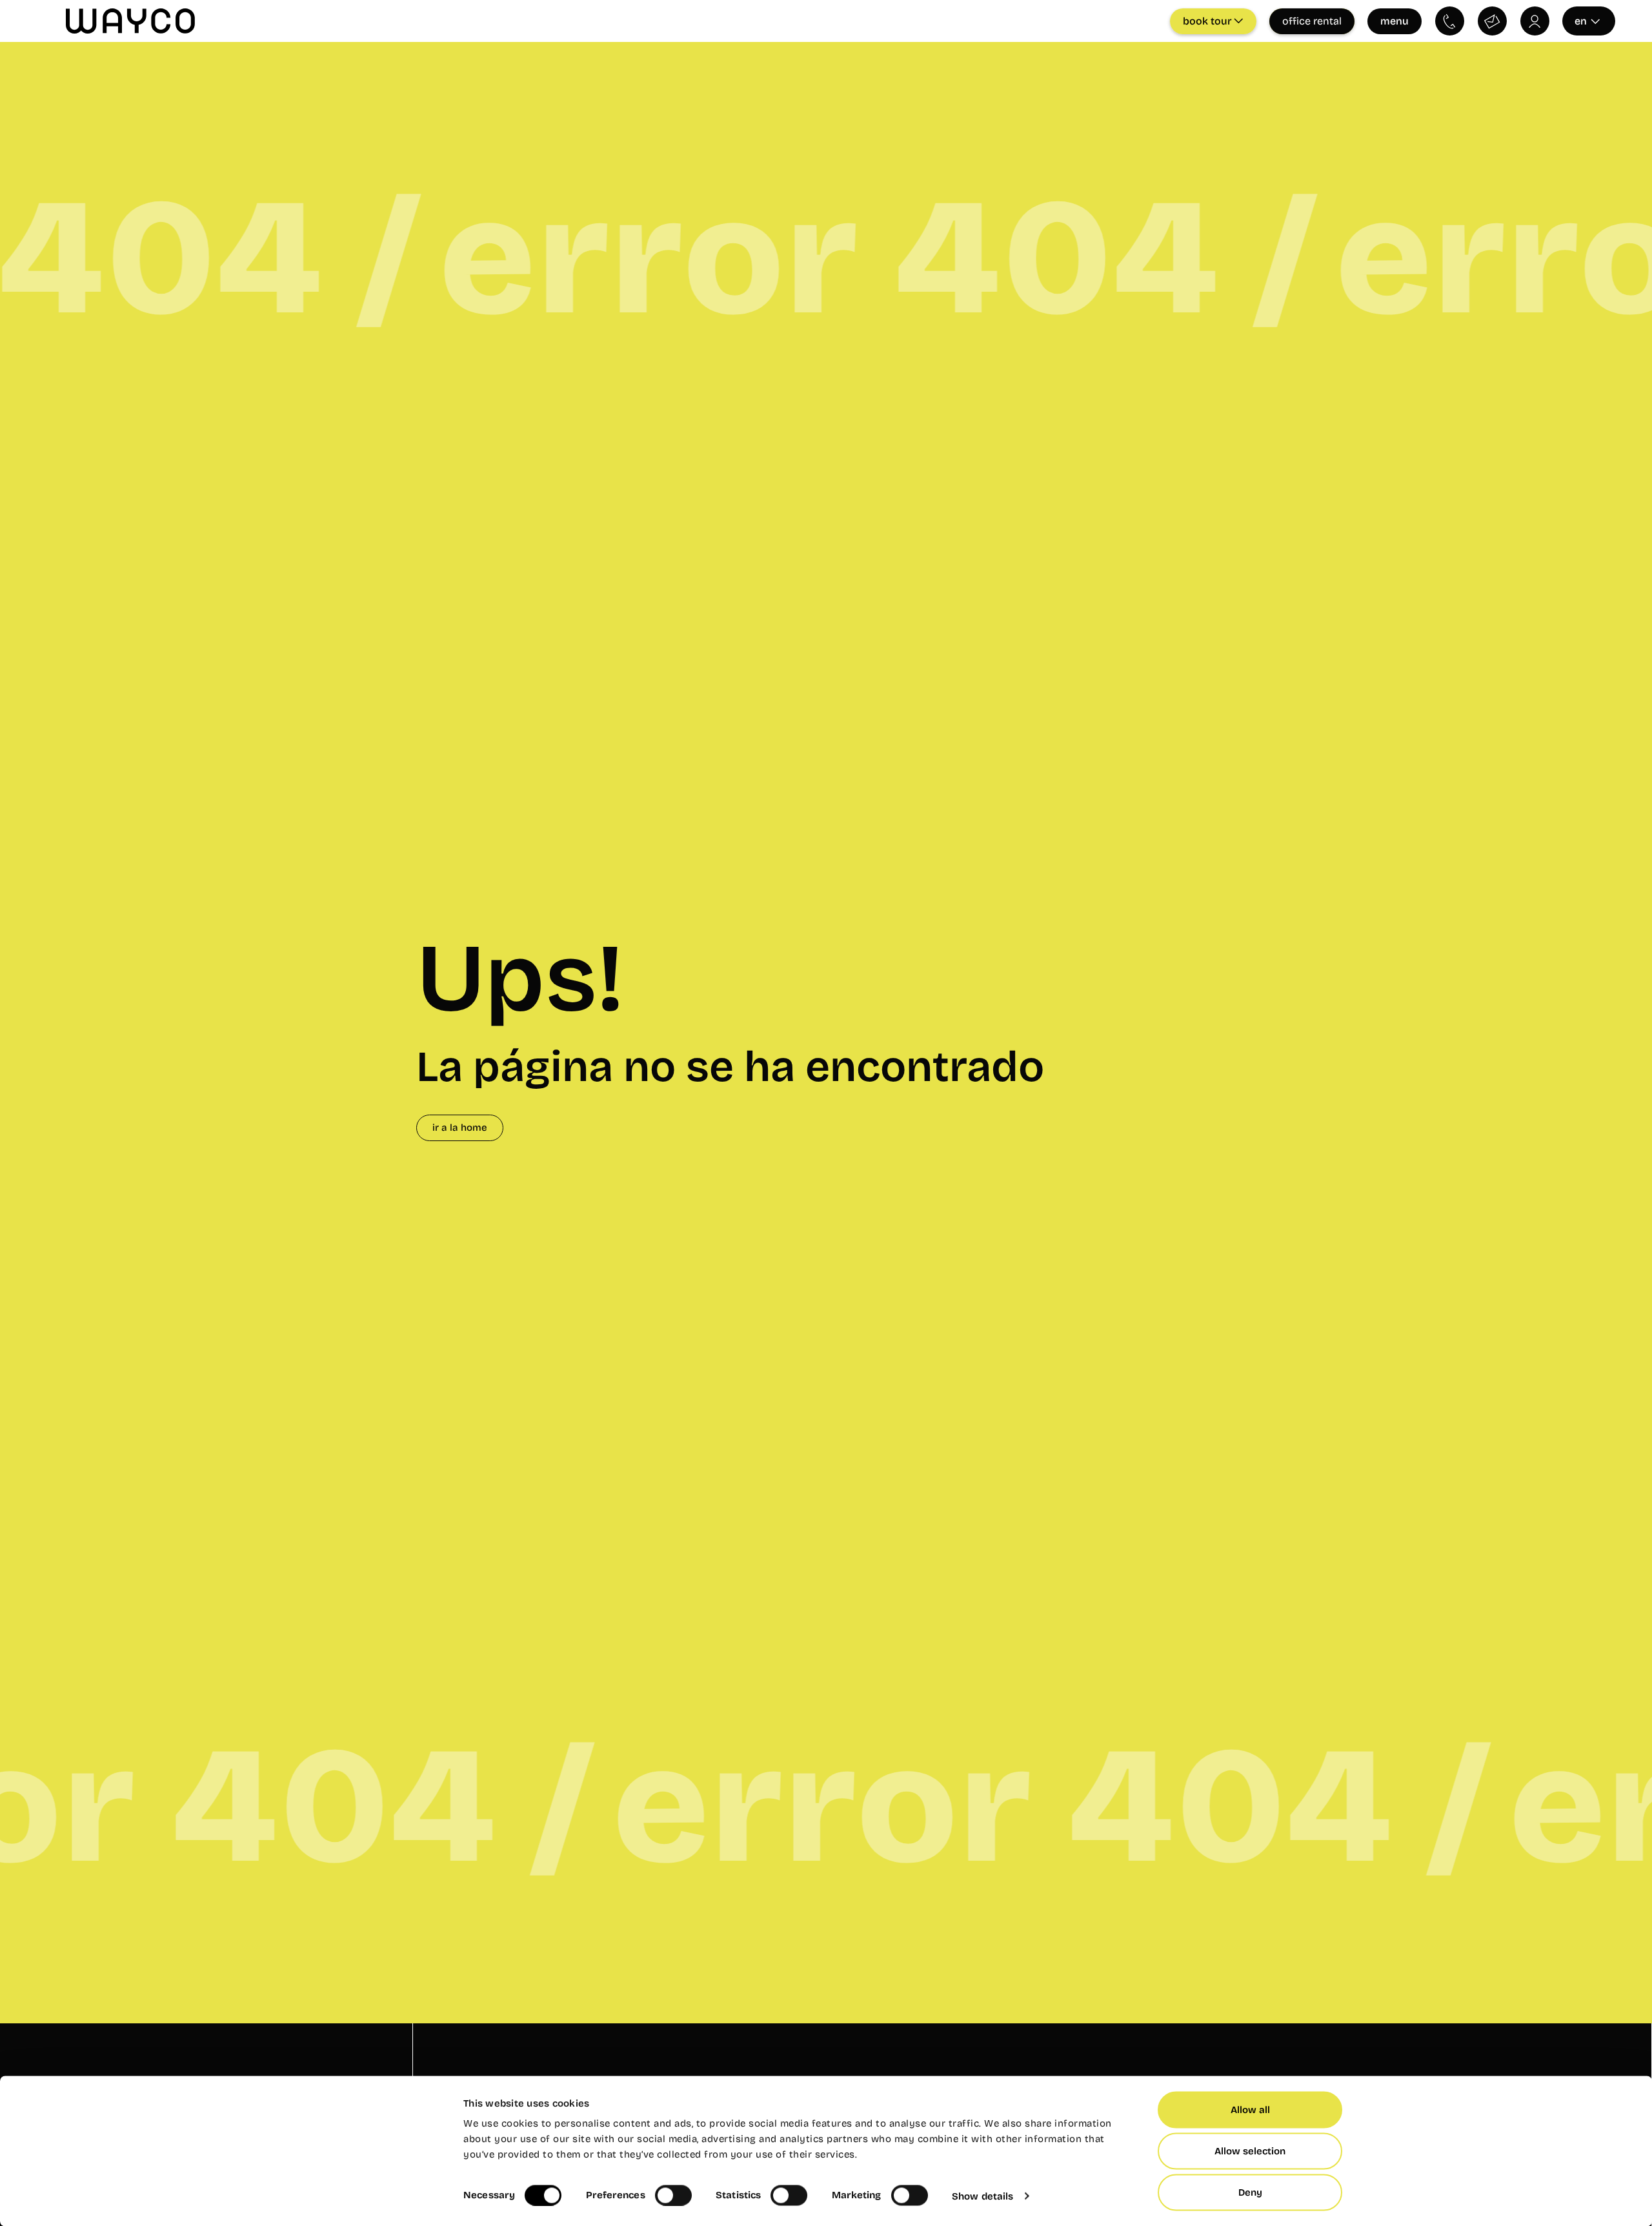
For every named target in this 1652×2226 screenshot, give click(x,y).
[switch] (673, 2195)
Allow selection (1250, 2151)
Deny (1250, 2192)
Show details (982, 2196)
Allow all (1250, 2110)
